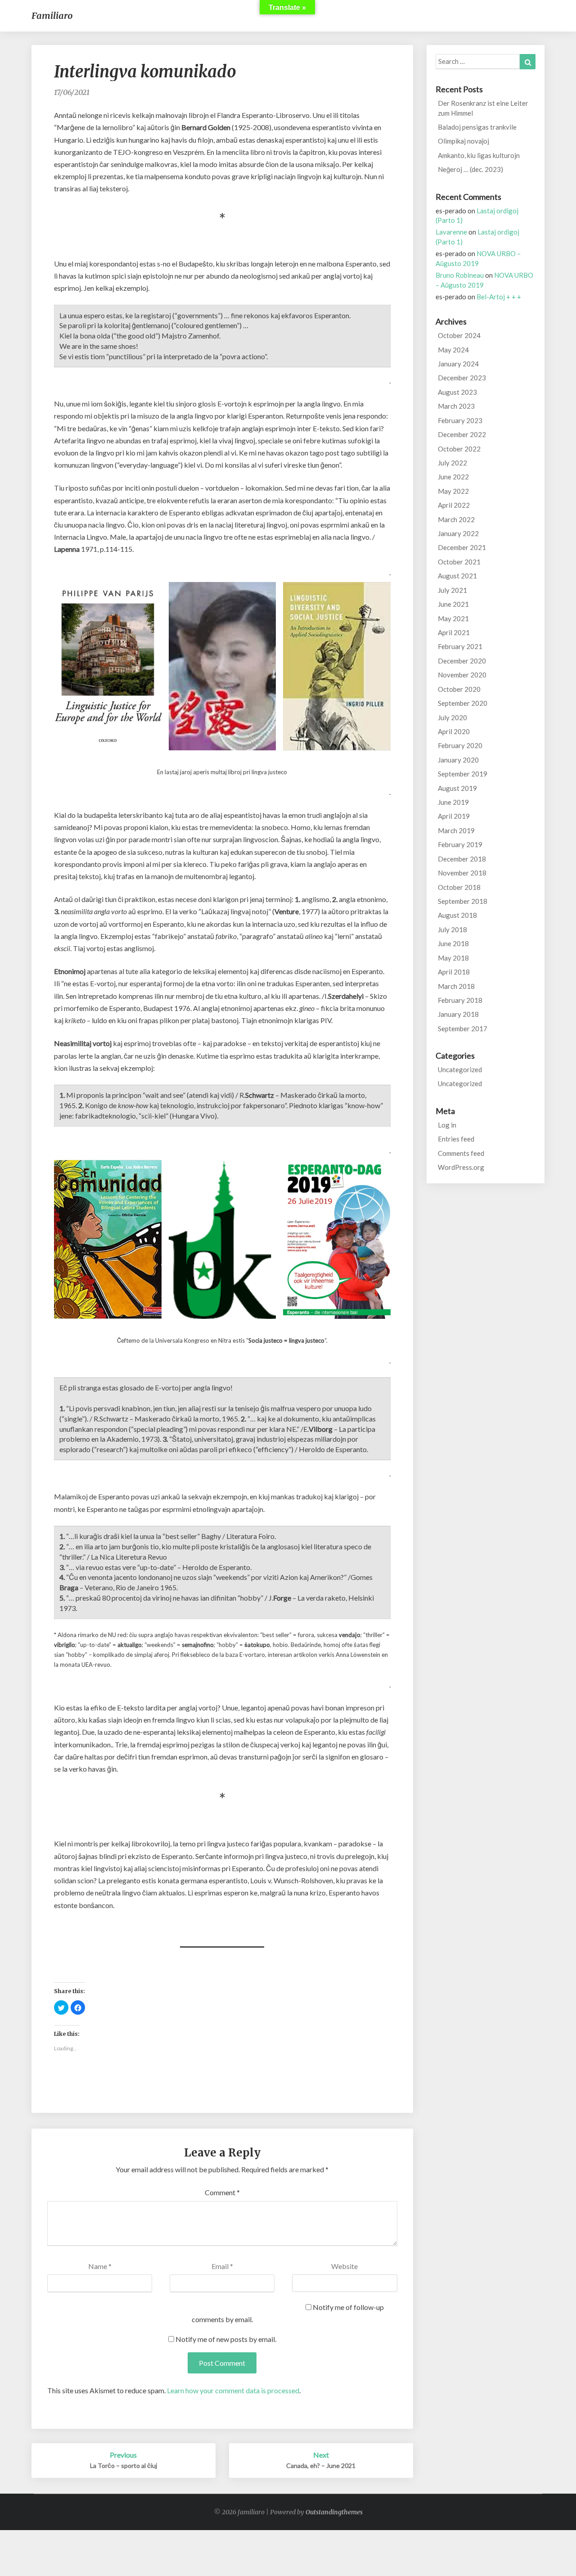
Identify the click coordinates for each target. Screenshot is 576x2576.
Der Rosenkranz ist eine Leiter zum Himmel (483, 108)
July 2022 (452, 463)
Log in (447, 1125)
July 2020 (452, 717)
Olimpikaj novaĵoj (463, 141)
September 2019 (463, 774)
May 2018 (453, 958)
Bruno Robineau (460, 275)
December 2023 (462, 378)
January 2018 (458, 1014)
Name (100, 2266)
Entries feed (456, 1139)
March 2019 (456, 830)
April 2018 (454, 972)
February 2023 (460, 420)
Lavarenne (451, 232)
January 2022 (458, 533)
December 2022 (462, 434)
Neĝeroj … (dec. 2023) (470, 169)
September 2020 (463, 703)
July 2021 (452, 590)
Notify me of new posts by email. (226, 2339)
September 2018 (463, 901)
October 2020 (459, 689)
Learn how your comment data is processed (233, 2390)
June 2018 (453, 943)
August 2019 (457, 788)
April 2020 (454, 731)
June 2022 (453, 477)
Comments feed (461, 1153)
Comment (222, 2192)
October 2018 (459, 887)
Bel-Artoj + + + (499, 297)
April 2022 (454, 505)
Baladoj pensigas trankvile (477, 127)
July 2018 (452, 929)
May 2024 (453, 350)
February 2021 (460, 646)
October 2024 (459, 335)
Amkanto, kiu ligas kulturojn (479, 155)
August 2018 (457, 915)
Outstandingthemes (334, 2512)
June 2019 (453, 802)
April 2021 (454, 632)
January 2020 (458, 760)
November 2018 (462, 873)
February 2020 (460, 745)
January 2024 (458, 364)
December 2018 (462, 859)
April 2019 (454, 816)
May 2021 (453, 618)
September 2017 (463, 1029)
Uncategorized (460, 1069)
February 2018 (460, 1000)
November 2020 (462, 675)
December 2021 (462, 547)
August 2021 (457, 576)
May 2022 (453, 491)
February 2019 (460, 844)
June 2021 (453, 604)
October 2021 (459, 562)
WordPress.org (461, 1167)
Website (344, 2266)
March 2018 (456, 986)
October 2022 (459, 449)
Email (222, 2266)
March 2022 (456, 519)
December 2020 (462, 661)
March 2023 (456, 406)
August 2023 (457, 392)
